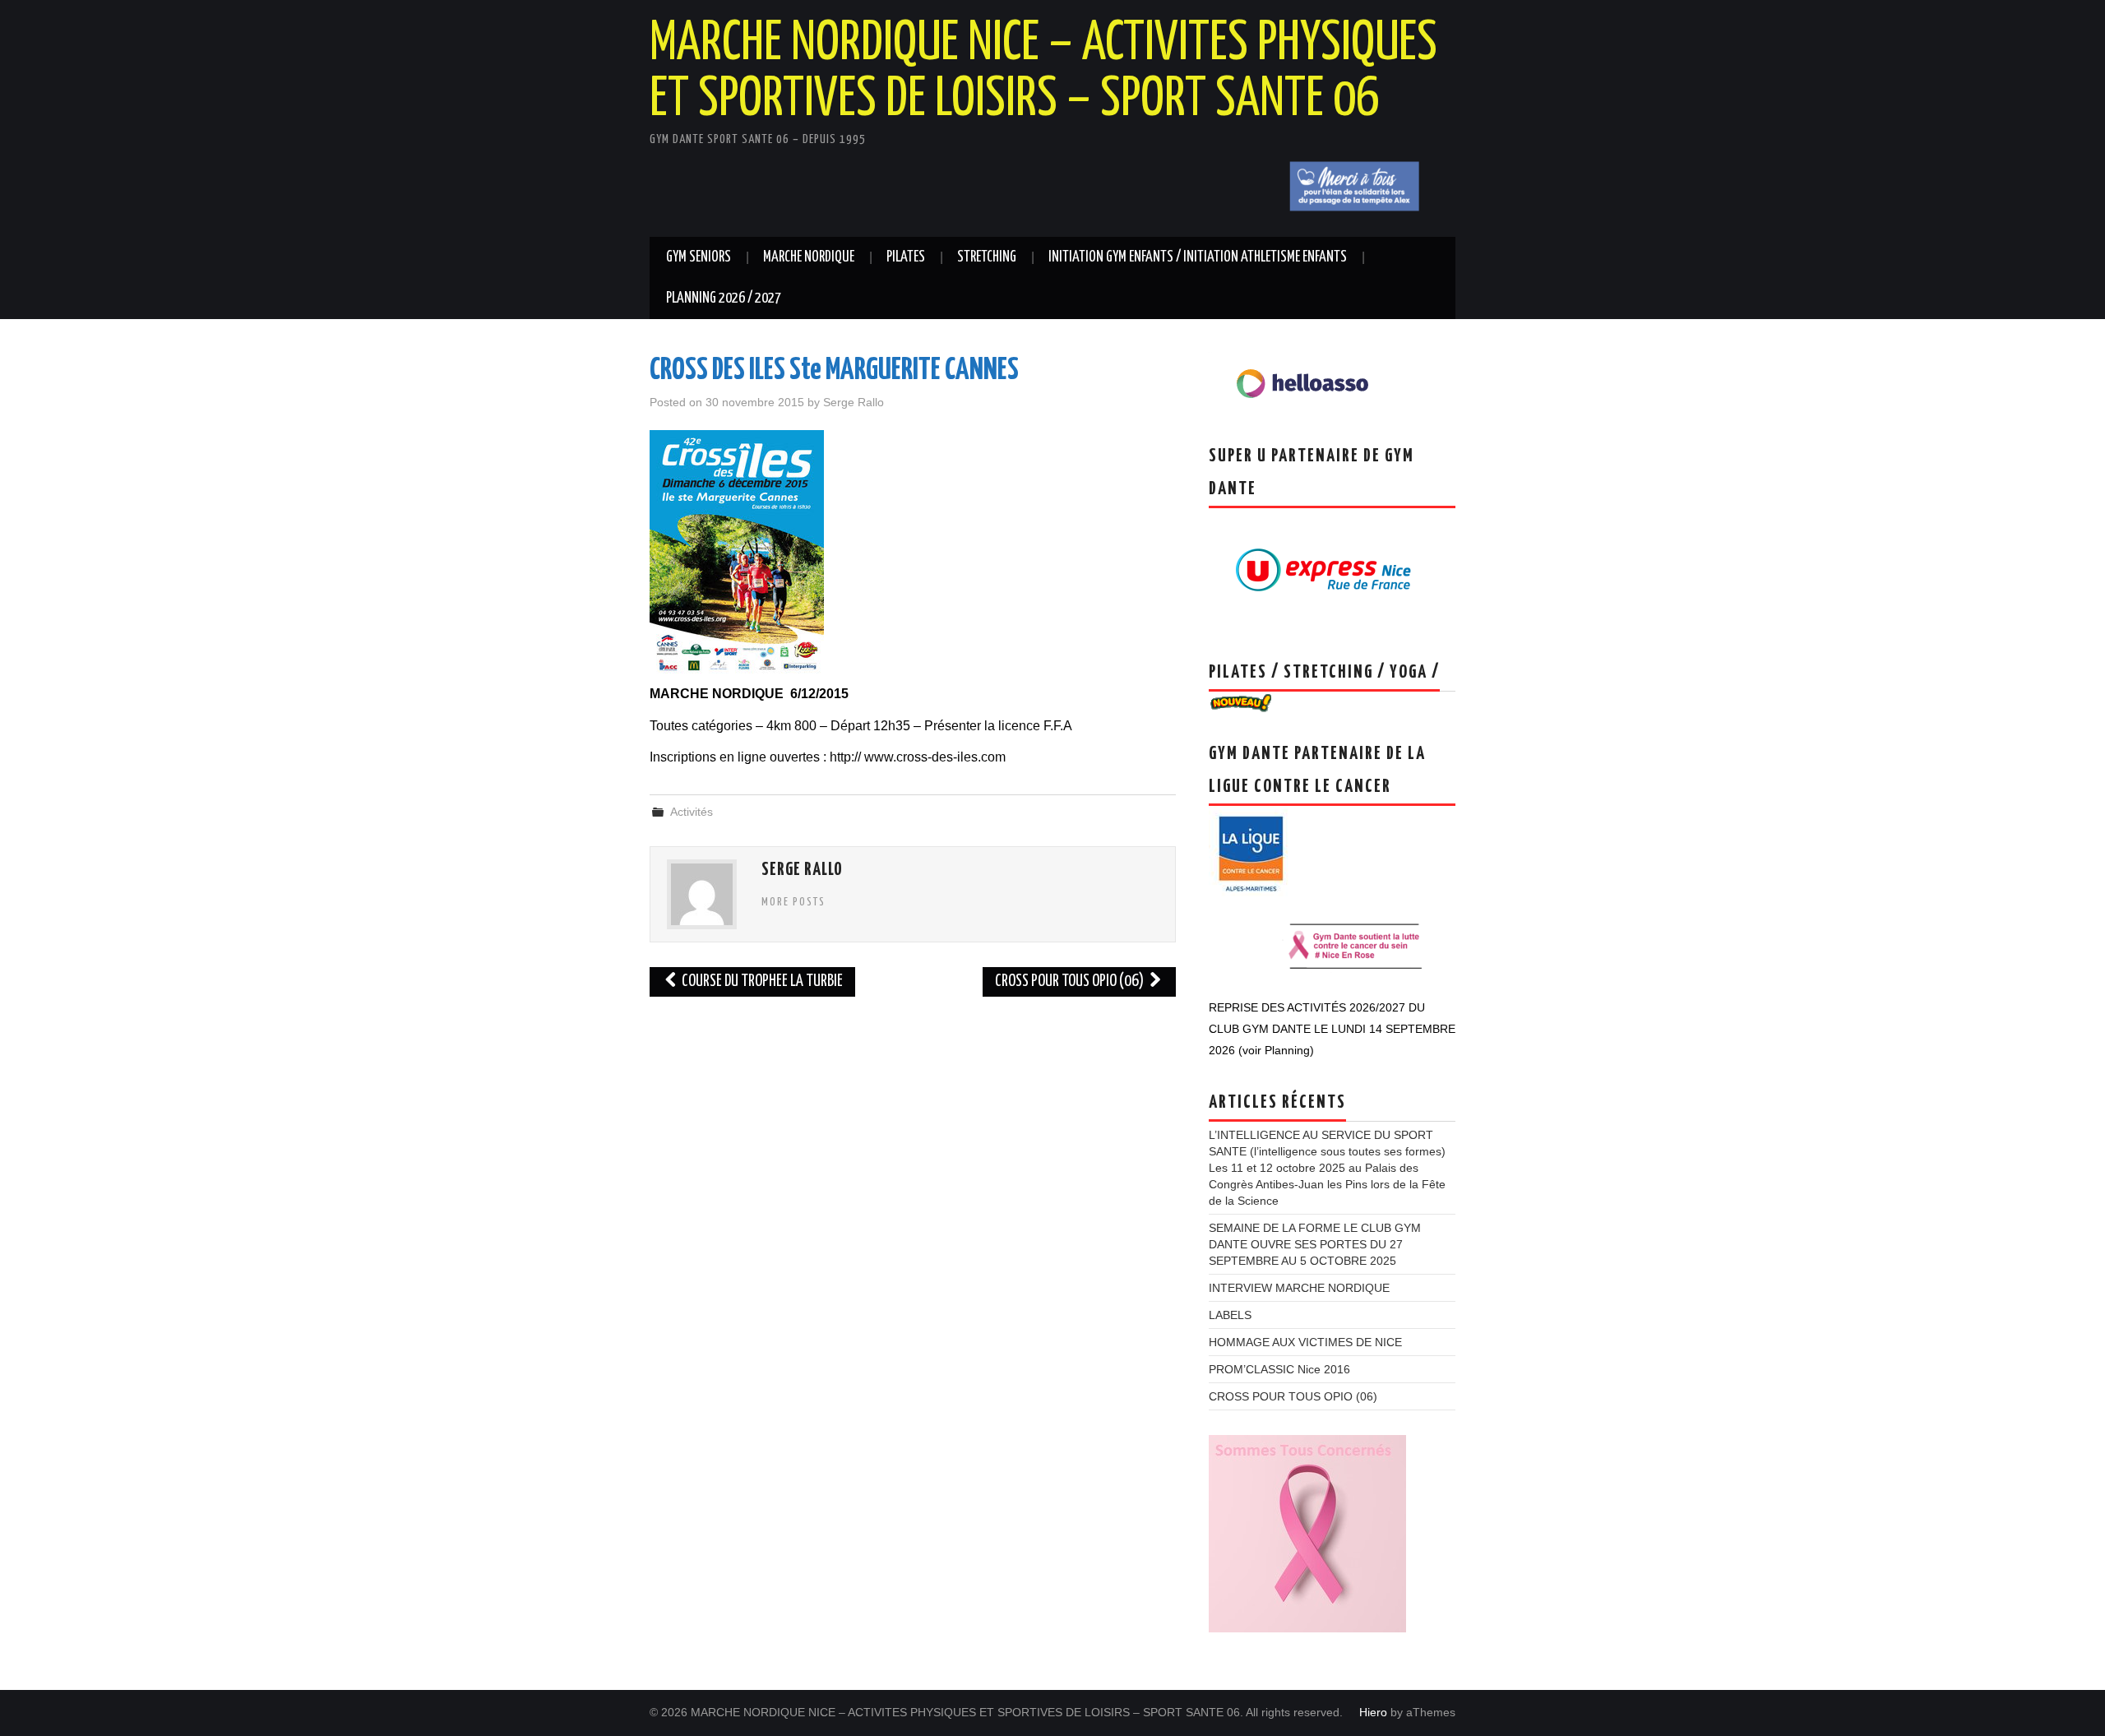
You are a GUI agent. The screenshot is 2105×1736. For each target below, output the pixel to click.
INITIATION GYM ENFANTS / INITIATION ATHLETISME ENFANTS (1198, 257)
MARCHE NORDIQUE (809, 257)
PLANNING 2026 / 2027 (724, 299)
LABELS (1230, 1315)
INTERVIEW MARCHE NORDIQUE (1299, 1288)
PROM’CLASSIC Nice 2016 (1279, 1369)
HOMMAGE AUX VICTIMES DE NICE (1305, 1342)
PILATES (906, 257)
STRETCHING (987, 257)
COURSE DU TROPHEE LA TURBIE (761, 981)
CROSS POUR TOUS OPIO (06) (1071, 981)
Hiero (1373, 1712)
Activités (692, 812)
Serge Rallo (854, 402)
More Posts (793, 902)
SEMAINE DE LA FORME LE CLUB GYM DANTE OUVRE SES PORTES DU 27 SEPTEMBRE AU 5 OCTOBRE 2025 (1315, 1244)
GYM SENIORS (699, 257)
